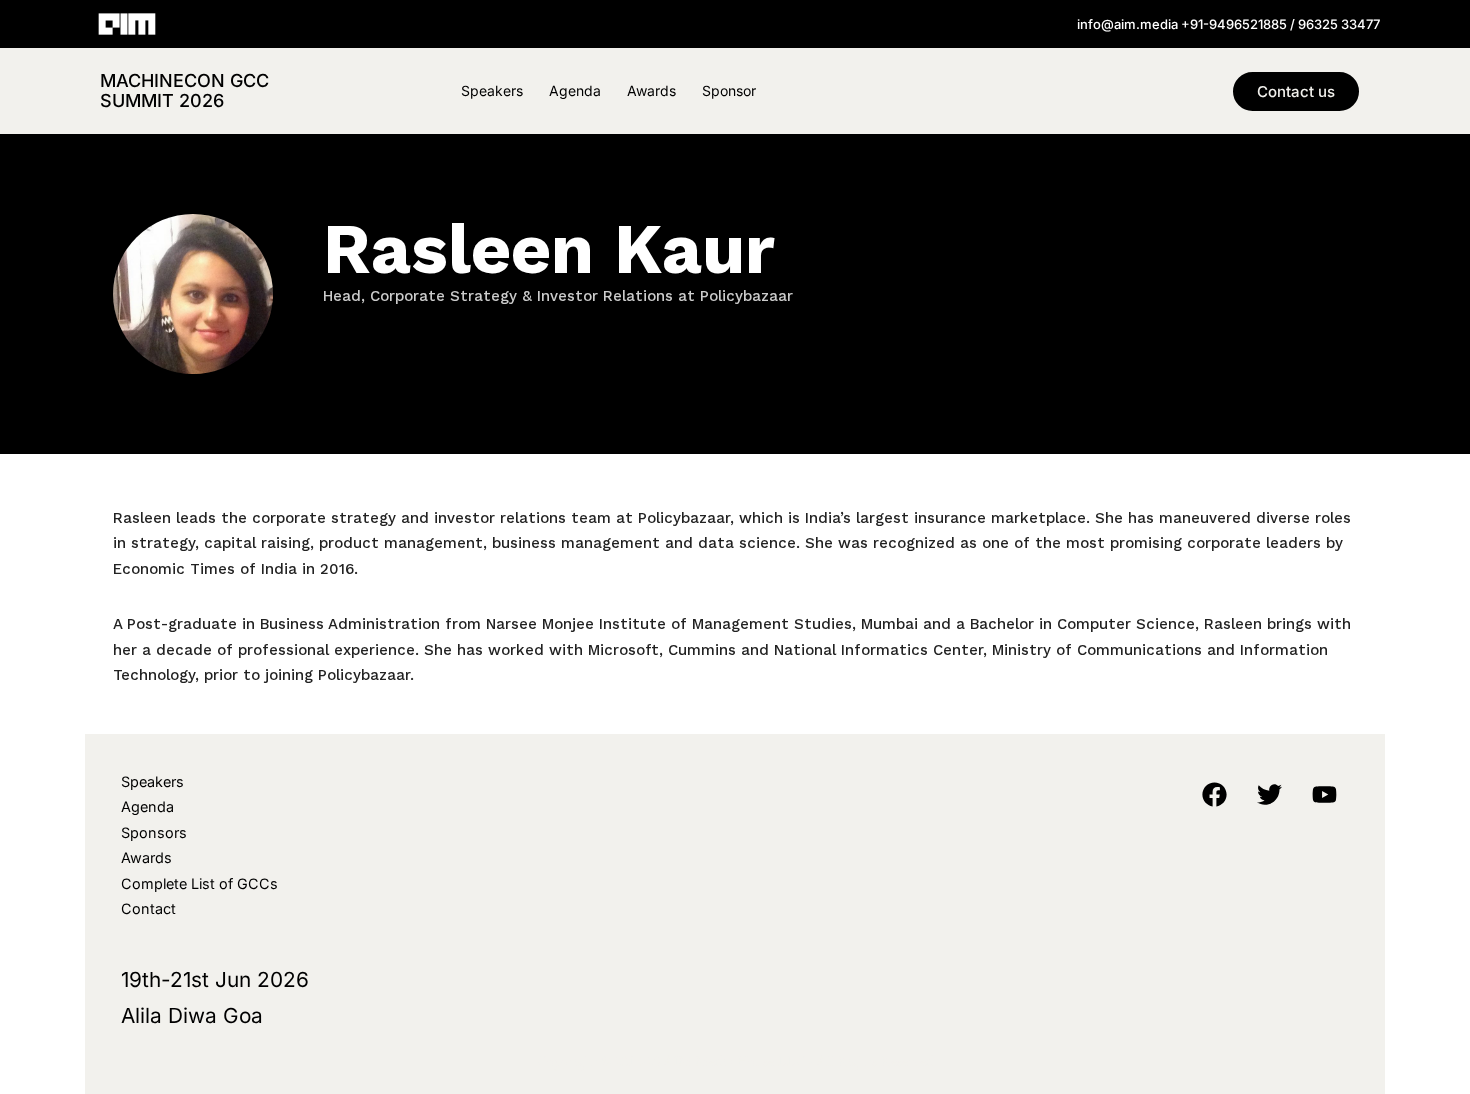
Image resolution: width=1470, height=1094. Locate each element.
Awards (651, 90)
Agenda (575, 90)
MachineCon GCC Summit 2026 (184, 90)
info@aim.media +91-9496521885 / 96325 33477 (1228, 24)
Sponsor (729, 90)
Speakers (492, 90)
